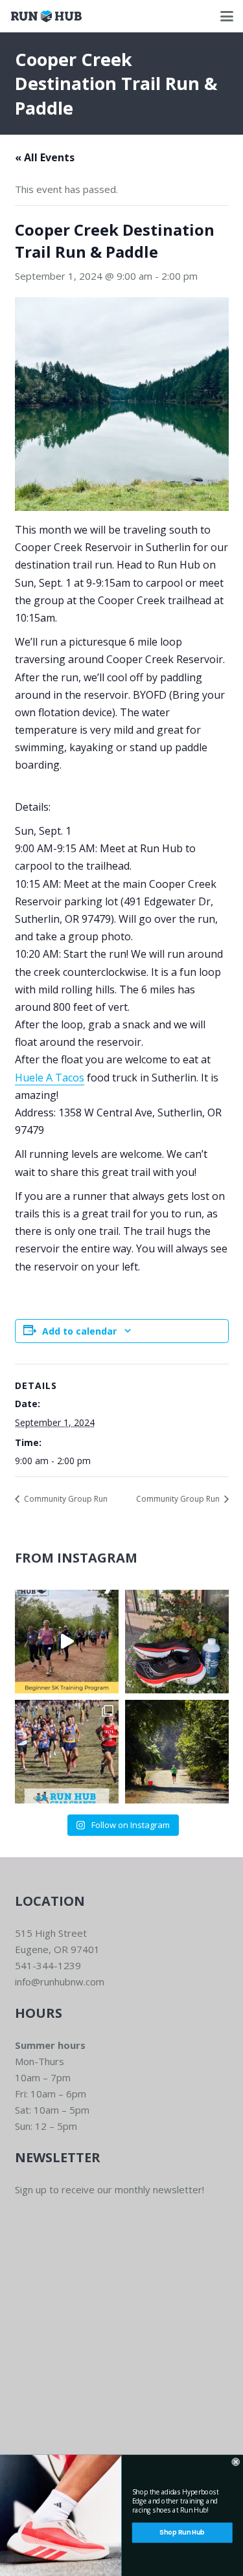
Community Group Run (65, 1499)
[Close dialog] (236, 2462)
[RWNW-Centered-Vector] (46, 16)
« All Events (45, 157)
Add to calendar (79, 1331)
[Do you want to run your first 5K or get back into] (67, 1642)
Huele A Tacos (50, 1078)
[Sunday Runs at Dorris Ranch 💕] (177, 1752)
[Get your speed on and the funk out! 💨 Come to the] (177, 1642)
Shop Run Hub (182, 2533)
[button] (227, 16)
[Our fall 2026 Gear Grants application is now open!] (67, 1752)
